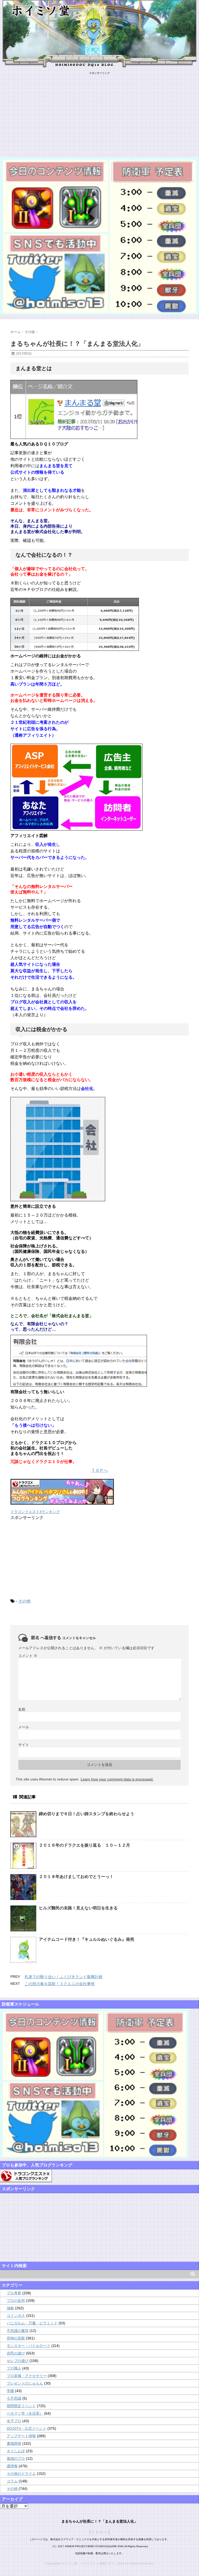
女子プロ (14, 2421)
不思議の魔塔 (18, 2331)
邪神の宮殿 (16, 2338)
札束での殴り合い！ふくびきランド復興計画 (63, 1977)
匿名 (35, 1638)
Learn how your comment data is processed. (117, 1779)
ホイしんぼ (16, 2451)
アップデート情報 (21, 2436)
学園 (10, 2391)
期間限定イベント (21, 2406)
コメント (28, 1656)
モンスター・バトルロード (29, 2346)
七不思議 (14, 2398)
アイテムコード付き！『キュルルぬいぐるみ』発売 (87, 1939)
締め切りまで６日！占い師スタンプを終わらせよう (87, 1814)
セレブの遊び (18, 2361)
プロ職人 (14, 2368)
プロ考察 (14, 2293)
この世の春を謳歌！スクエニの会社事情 (60, 1984)
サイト (24, 1745)
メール (24, 1727)
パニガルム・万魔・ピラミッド (32, 2323)
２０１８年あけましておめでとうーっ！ (76, 1877)
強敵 (10, 2308)
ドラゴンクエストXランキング (35, 1512)
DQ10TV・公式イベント (27, 2428)
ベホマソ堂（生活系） (25, 2413)
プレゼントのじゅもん (25, 2383)
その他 (24, 1601)
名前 (22, 1709)
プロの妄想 (16, 2301)
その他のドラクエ (21, 2474)
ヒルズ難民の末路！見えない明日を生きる (78, 1908)
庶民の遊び (16, 2353)
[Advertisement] (99, 111)
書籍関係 (14, 2443)
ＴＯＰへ (99, 1470)
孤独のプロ (16, 2458)
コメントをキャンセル (79, 1638)
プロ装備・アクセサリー (27, 2376)
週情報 (12, 2466)
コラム (12, 2481)
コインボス (16, 2316)
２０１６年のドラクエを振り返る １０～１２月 (84, 1845)
